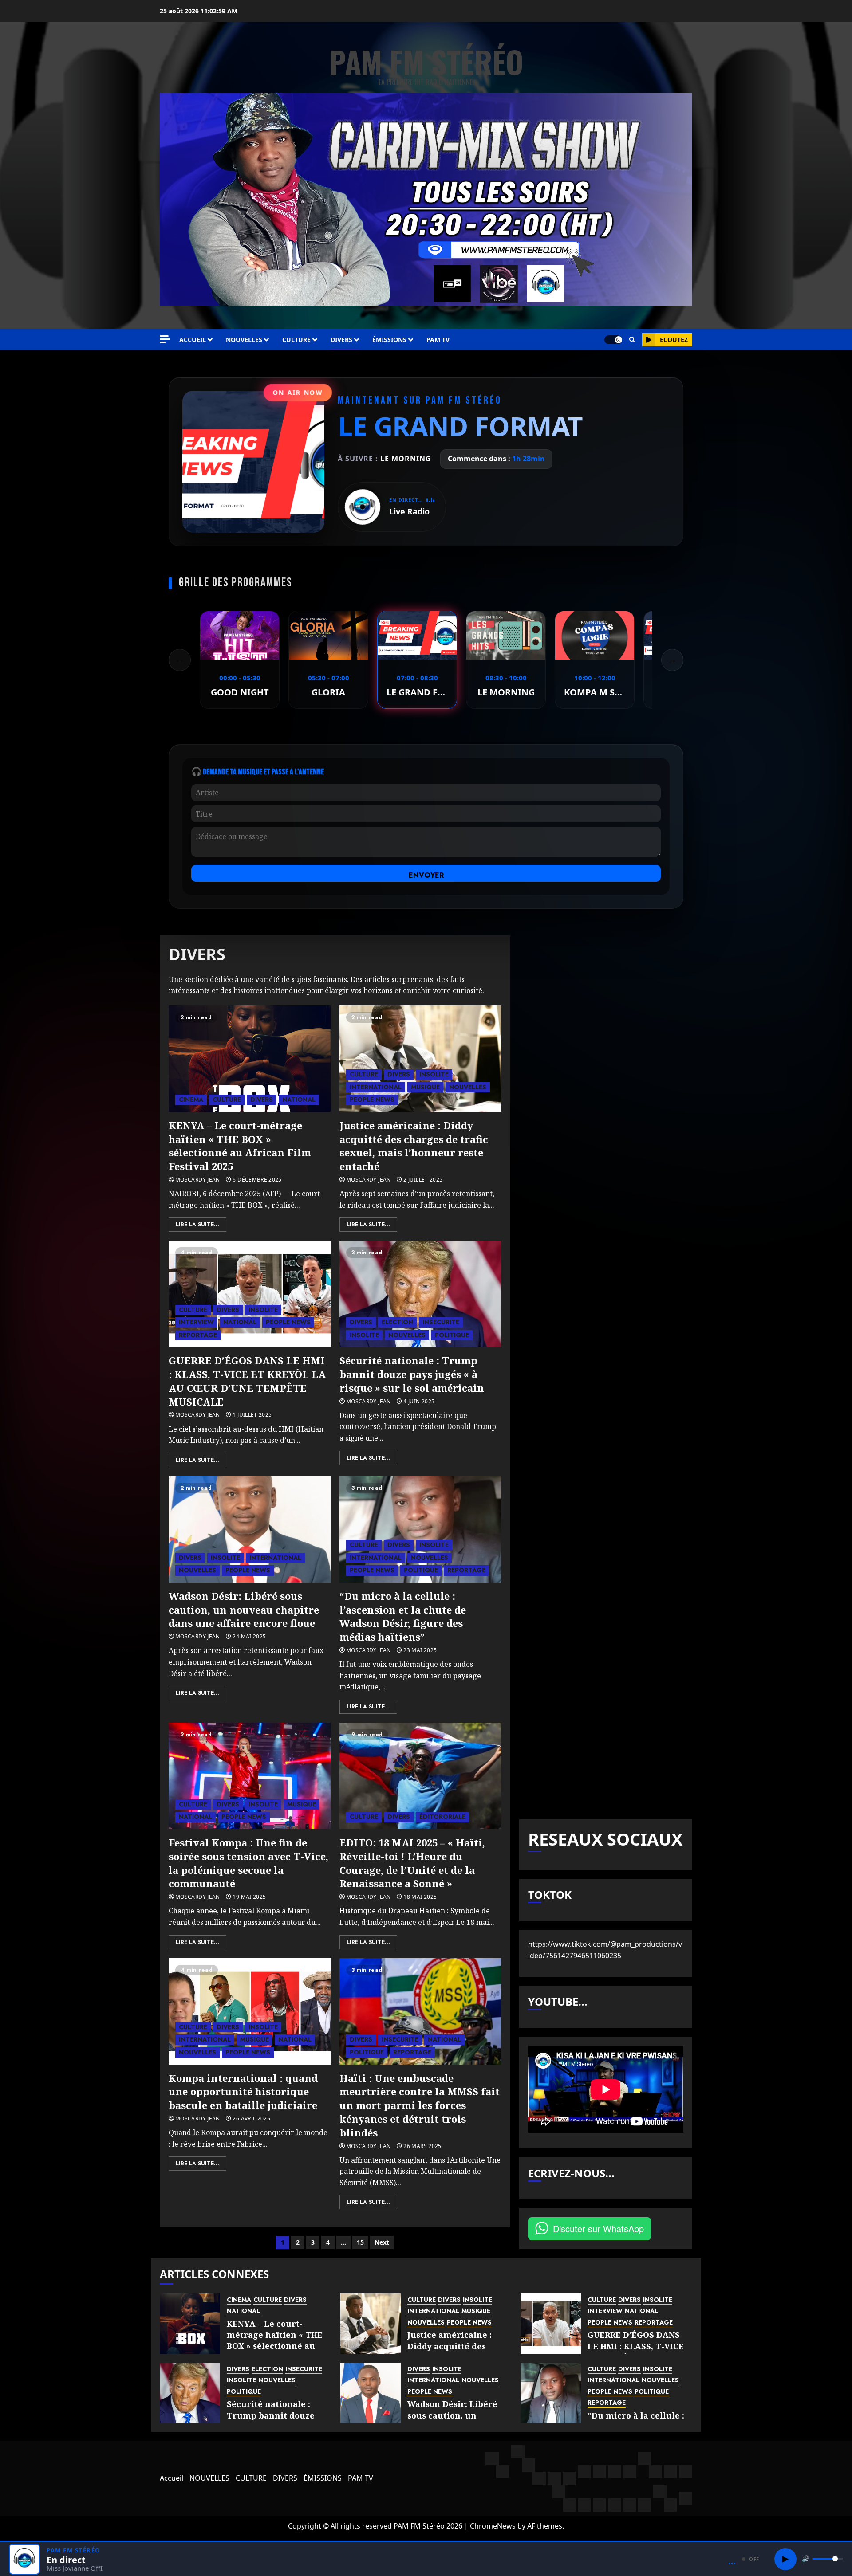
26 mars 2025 (422, 2146)
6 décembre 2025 (257, 1180)
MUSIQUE (425, 1087)
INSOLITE (434, 1074)
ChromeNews (493, 2526)
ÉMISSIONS (389, 340)
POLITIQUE (452, 1335)
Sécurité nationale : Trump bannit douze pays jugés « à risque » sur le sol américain (412, 1374)
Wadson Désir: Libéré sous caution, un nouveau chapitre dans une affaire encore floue (244, 1610)
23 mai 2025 (420, 1650)
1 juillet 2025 (252, 1415)
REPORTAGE (198, 1335)
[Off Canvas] (165, 339)
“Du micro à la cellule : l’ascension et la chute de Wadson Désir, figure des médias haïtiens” (403, 1616)
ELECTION (397, 1322)
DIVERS (341, 340)
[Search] (632, 340)
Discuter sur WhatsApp (598, 2228)
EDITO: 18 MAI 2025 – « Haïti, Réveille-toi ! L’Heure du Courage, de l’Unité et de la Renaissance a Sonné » (412, 1863)
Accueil (193, 340)
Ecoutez (674, 340)
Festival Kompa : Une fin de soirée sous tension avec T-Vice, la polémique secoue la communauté (248, 1863)
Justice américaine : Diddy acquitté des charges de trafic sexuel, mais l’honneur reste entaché (414, 1146)
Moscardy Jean (198, 1180)
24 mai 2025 (249, 1637)
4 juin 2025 (419, 1402)
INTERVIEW (196, 1322)
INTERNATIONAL (376, 1087)
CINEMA (191, 1100)
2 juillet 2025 (423, 1180)
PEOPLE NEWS (372, 1100)
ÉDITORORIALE (442, 1817)
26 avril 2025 (251, 2119)
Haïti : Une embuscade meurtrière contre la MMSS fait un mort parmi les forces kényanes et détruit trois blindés (420, 2105)
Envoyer (426, 875)
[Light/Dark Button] (613, 340)
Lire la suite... (197, 1225)
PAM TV (438, 340)
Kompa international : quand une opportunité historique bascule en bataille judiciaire (243, 2092)
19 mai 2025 (249, 1897)
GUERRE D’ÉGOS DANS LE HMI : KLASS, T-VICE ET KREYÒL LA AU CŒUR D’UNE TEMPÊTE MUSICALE (247, 1381)
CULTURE (296, 340)
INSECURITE (441, 1322)
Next (382, 2242)
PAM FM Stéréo (426, 61)
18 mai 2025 (420, 1897)
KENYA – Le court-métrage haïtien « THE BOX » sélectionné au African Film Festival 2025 (240, 1146)
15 (360, 2242)
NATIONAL (299, 1100)
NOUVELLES (244, 340)
